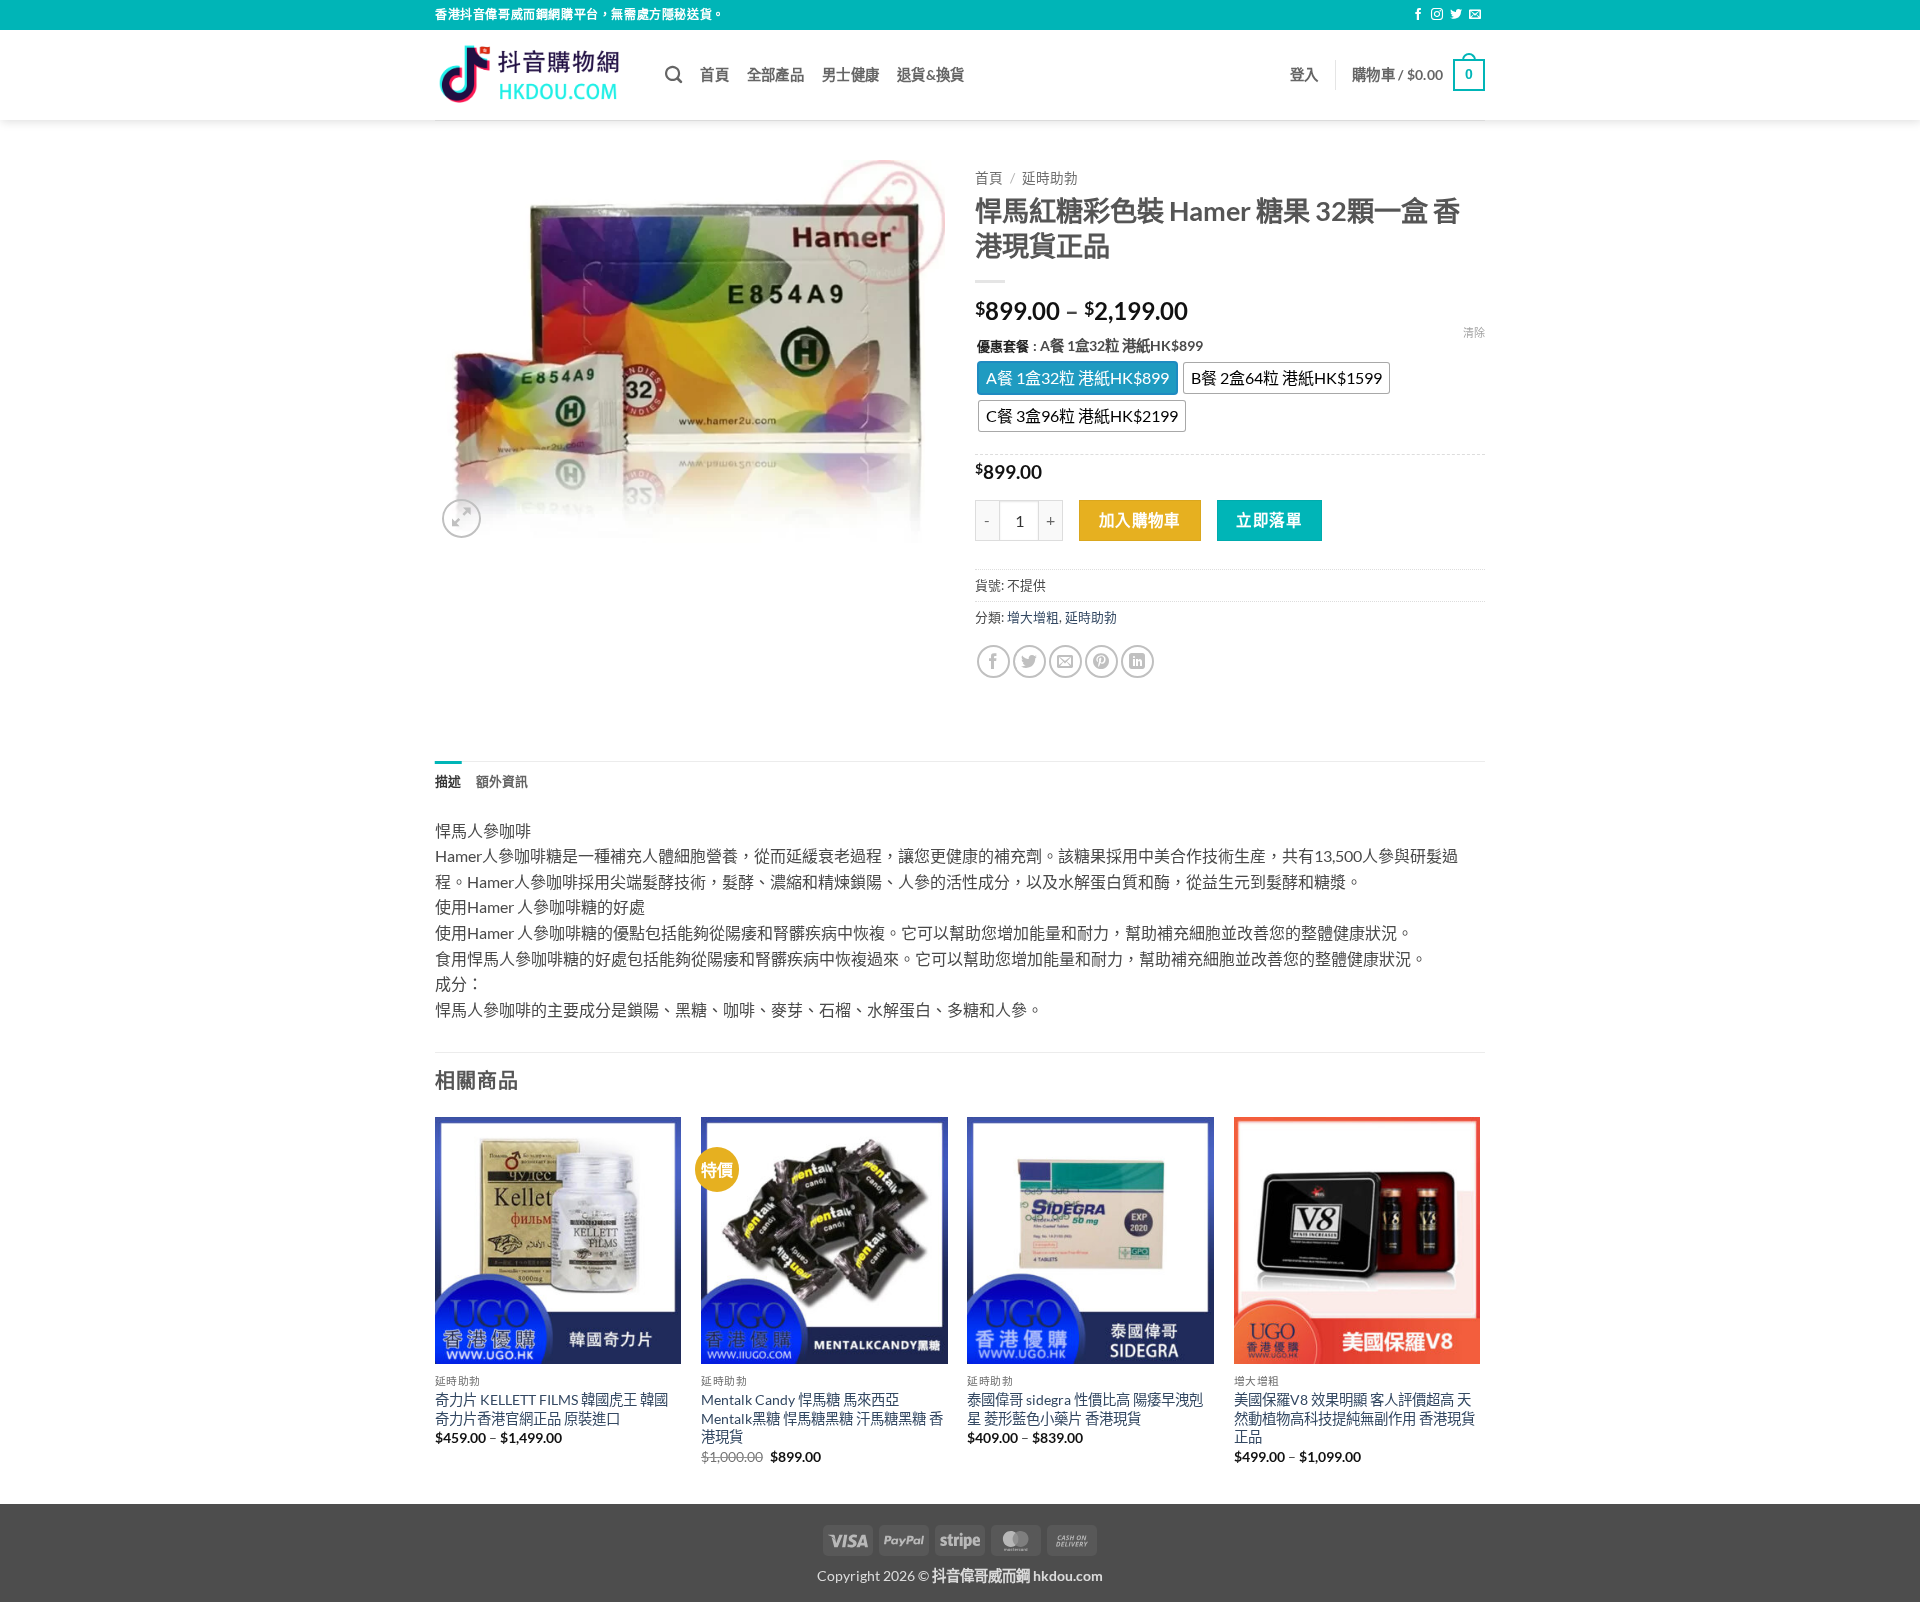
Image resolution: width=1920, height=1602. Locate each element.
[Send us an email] (1475, 15)
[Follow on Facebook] (1418, 15)
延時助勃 (1050, 178)
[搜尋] (673, 75)
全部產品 (775, 74)
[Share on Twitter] (1029, 661)
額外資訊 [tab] (502, 781)
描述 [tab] (448, 781)
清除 (1474, 332)
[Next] (1479, 1308)
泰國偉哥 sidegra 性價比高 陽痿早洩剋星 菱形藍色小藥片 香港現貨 (1085, 1409)
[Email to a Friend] (1065, 661)
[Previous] (436, 1308)
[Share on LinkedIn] (1137, 661)
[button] (1304, 75)
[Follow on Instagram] (1437, 15)
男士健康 (850, 74)
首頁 (714, 74)
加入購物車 (1140, 520)
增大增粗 (1033, 617)
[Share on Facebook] (993, 661)
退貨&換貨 (930, 74)
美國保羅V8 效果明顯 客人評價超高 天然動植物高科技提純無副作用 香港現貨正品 (1354, 1418)
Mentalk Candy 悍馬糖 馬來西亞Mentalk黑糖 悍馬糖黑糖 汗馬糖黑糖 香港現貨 (822, 1418)
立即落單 (1269, 520)
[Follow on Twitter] (1456, 15)
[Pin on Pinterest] (1101, 661)
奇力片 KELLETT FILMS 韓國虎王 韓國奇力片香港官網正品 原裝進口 (551, 1409)
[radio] (1077, 378)
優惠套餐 (1003, 347)
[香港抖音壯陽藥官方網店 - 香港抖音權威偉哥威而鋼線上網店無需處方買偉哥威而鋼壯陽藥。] (535, 74)
